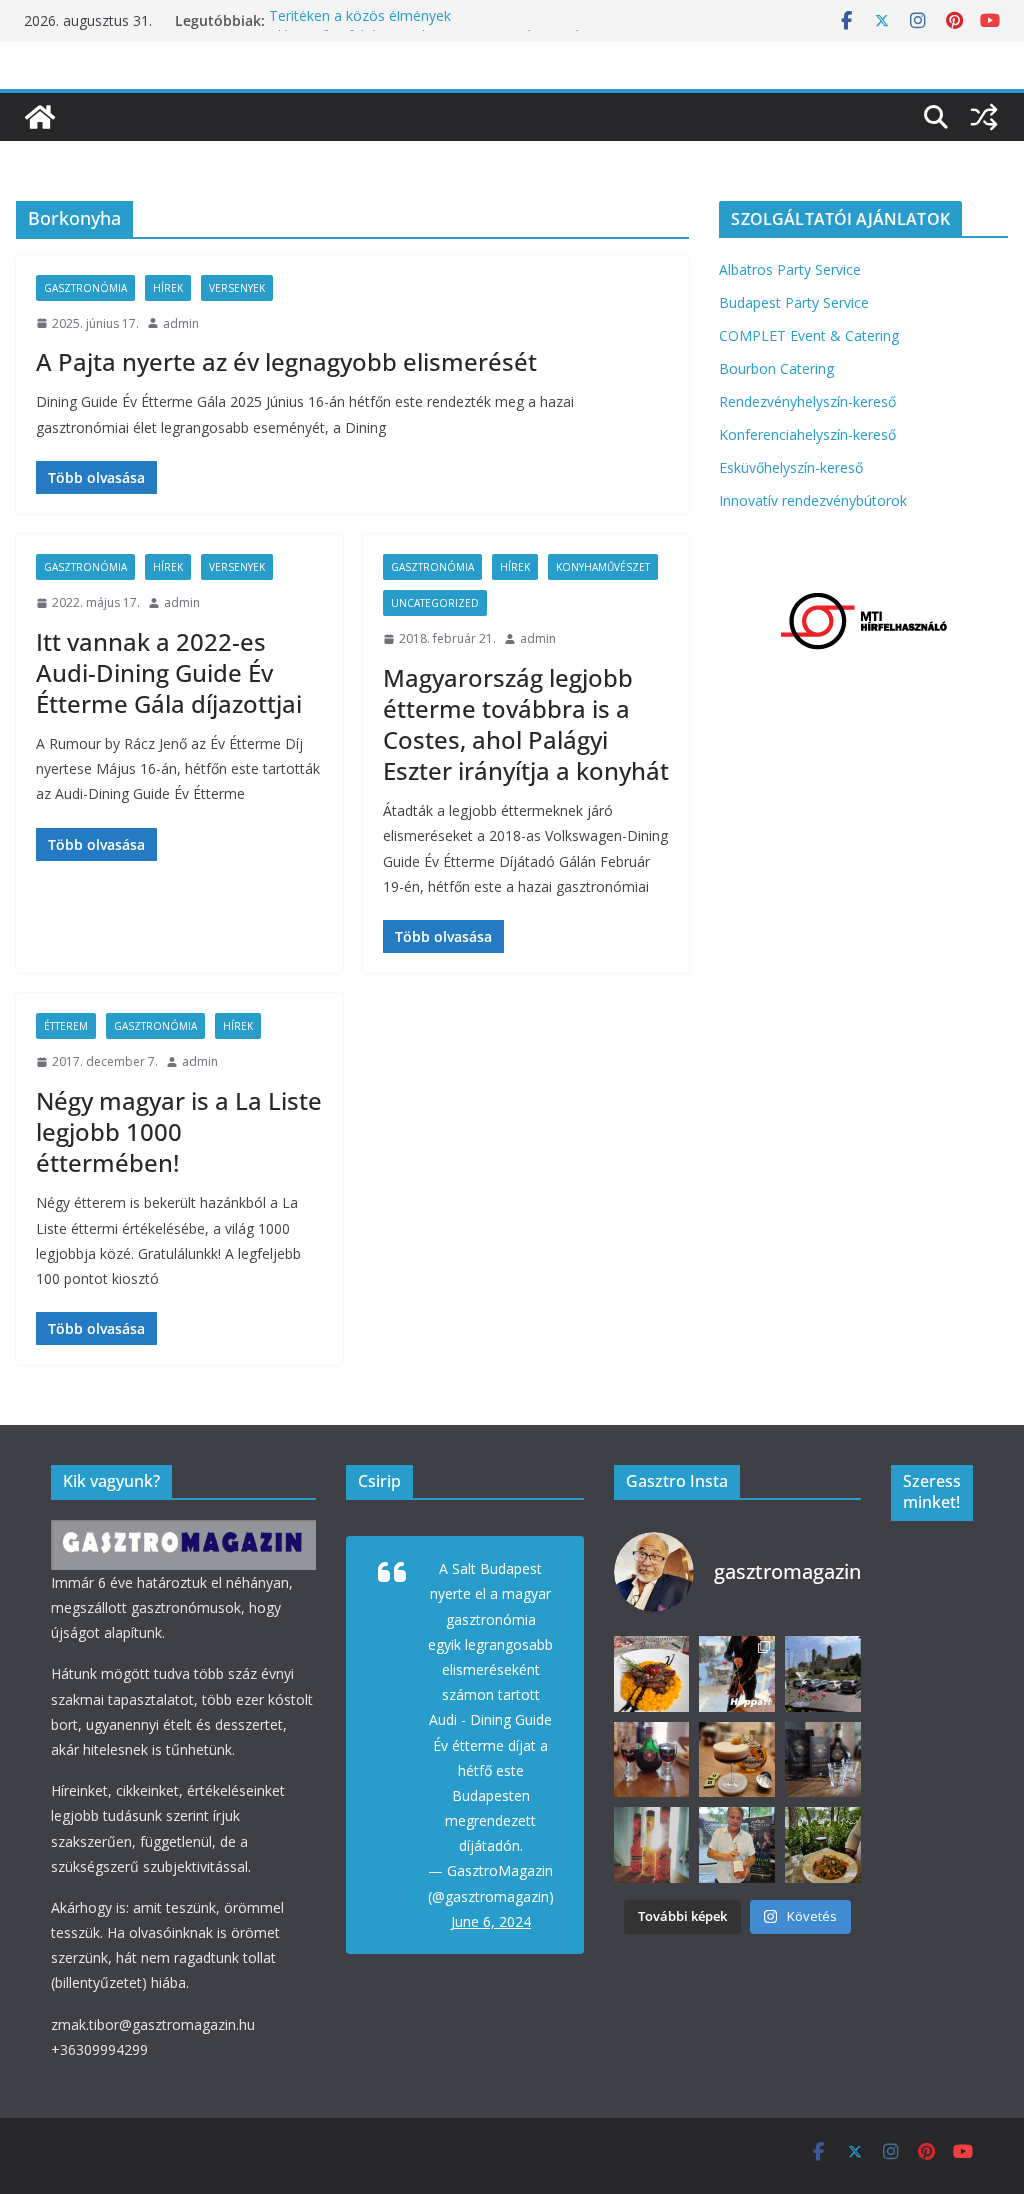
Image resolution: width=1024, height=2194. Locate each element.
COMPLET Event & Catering (809, 335)
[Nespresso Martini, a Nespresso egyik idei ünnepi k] (737, 1760)
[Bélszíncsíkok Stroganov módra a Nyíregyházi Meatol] (823, 1845)
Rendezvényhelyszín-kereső (807, 401)
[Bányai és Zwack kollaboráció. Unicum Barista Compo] (823, 1760)
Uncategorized (435, 603)
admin (181, 323)
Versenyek (237, 288)
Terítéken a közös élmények (360, 20)
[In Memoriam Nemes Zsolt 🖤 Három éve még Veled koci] (823, 1674)
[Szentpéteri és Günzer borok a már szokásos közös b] (737, 1845)
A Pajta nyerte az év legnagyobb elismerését (286, 361)
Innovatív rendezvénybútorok (813, 500)
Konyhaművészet (603, 567)
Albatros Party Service (790, 269)
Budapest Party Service (794, 302)
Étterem (66, 1026)
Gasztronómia (85, 288)
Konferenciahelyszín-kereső (807, 434)
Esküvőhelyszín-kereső (791, 467)
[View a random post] (984, 117)
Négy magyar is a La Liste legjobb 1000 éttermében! (179, 1131)
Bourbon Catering (776, 368)
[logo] (183, 1532)
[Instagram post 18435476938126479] (737, 1674)
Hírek (168, 288)
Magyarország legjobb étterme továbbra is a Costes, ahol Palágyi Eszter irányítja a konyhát (526, 724)
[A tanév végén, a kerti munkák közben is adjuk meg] (652, 1760)
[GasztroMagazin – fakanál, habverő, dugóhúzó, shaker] (40, 117)
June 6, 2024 (491, 1921)
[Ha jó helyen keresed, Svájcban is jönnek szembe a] (652, 1674)
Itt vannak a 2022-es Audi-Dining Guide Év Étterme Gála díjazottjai (169, 672)
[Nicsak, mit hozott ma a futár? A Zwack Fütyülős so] (652, 1845)
